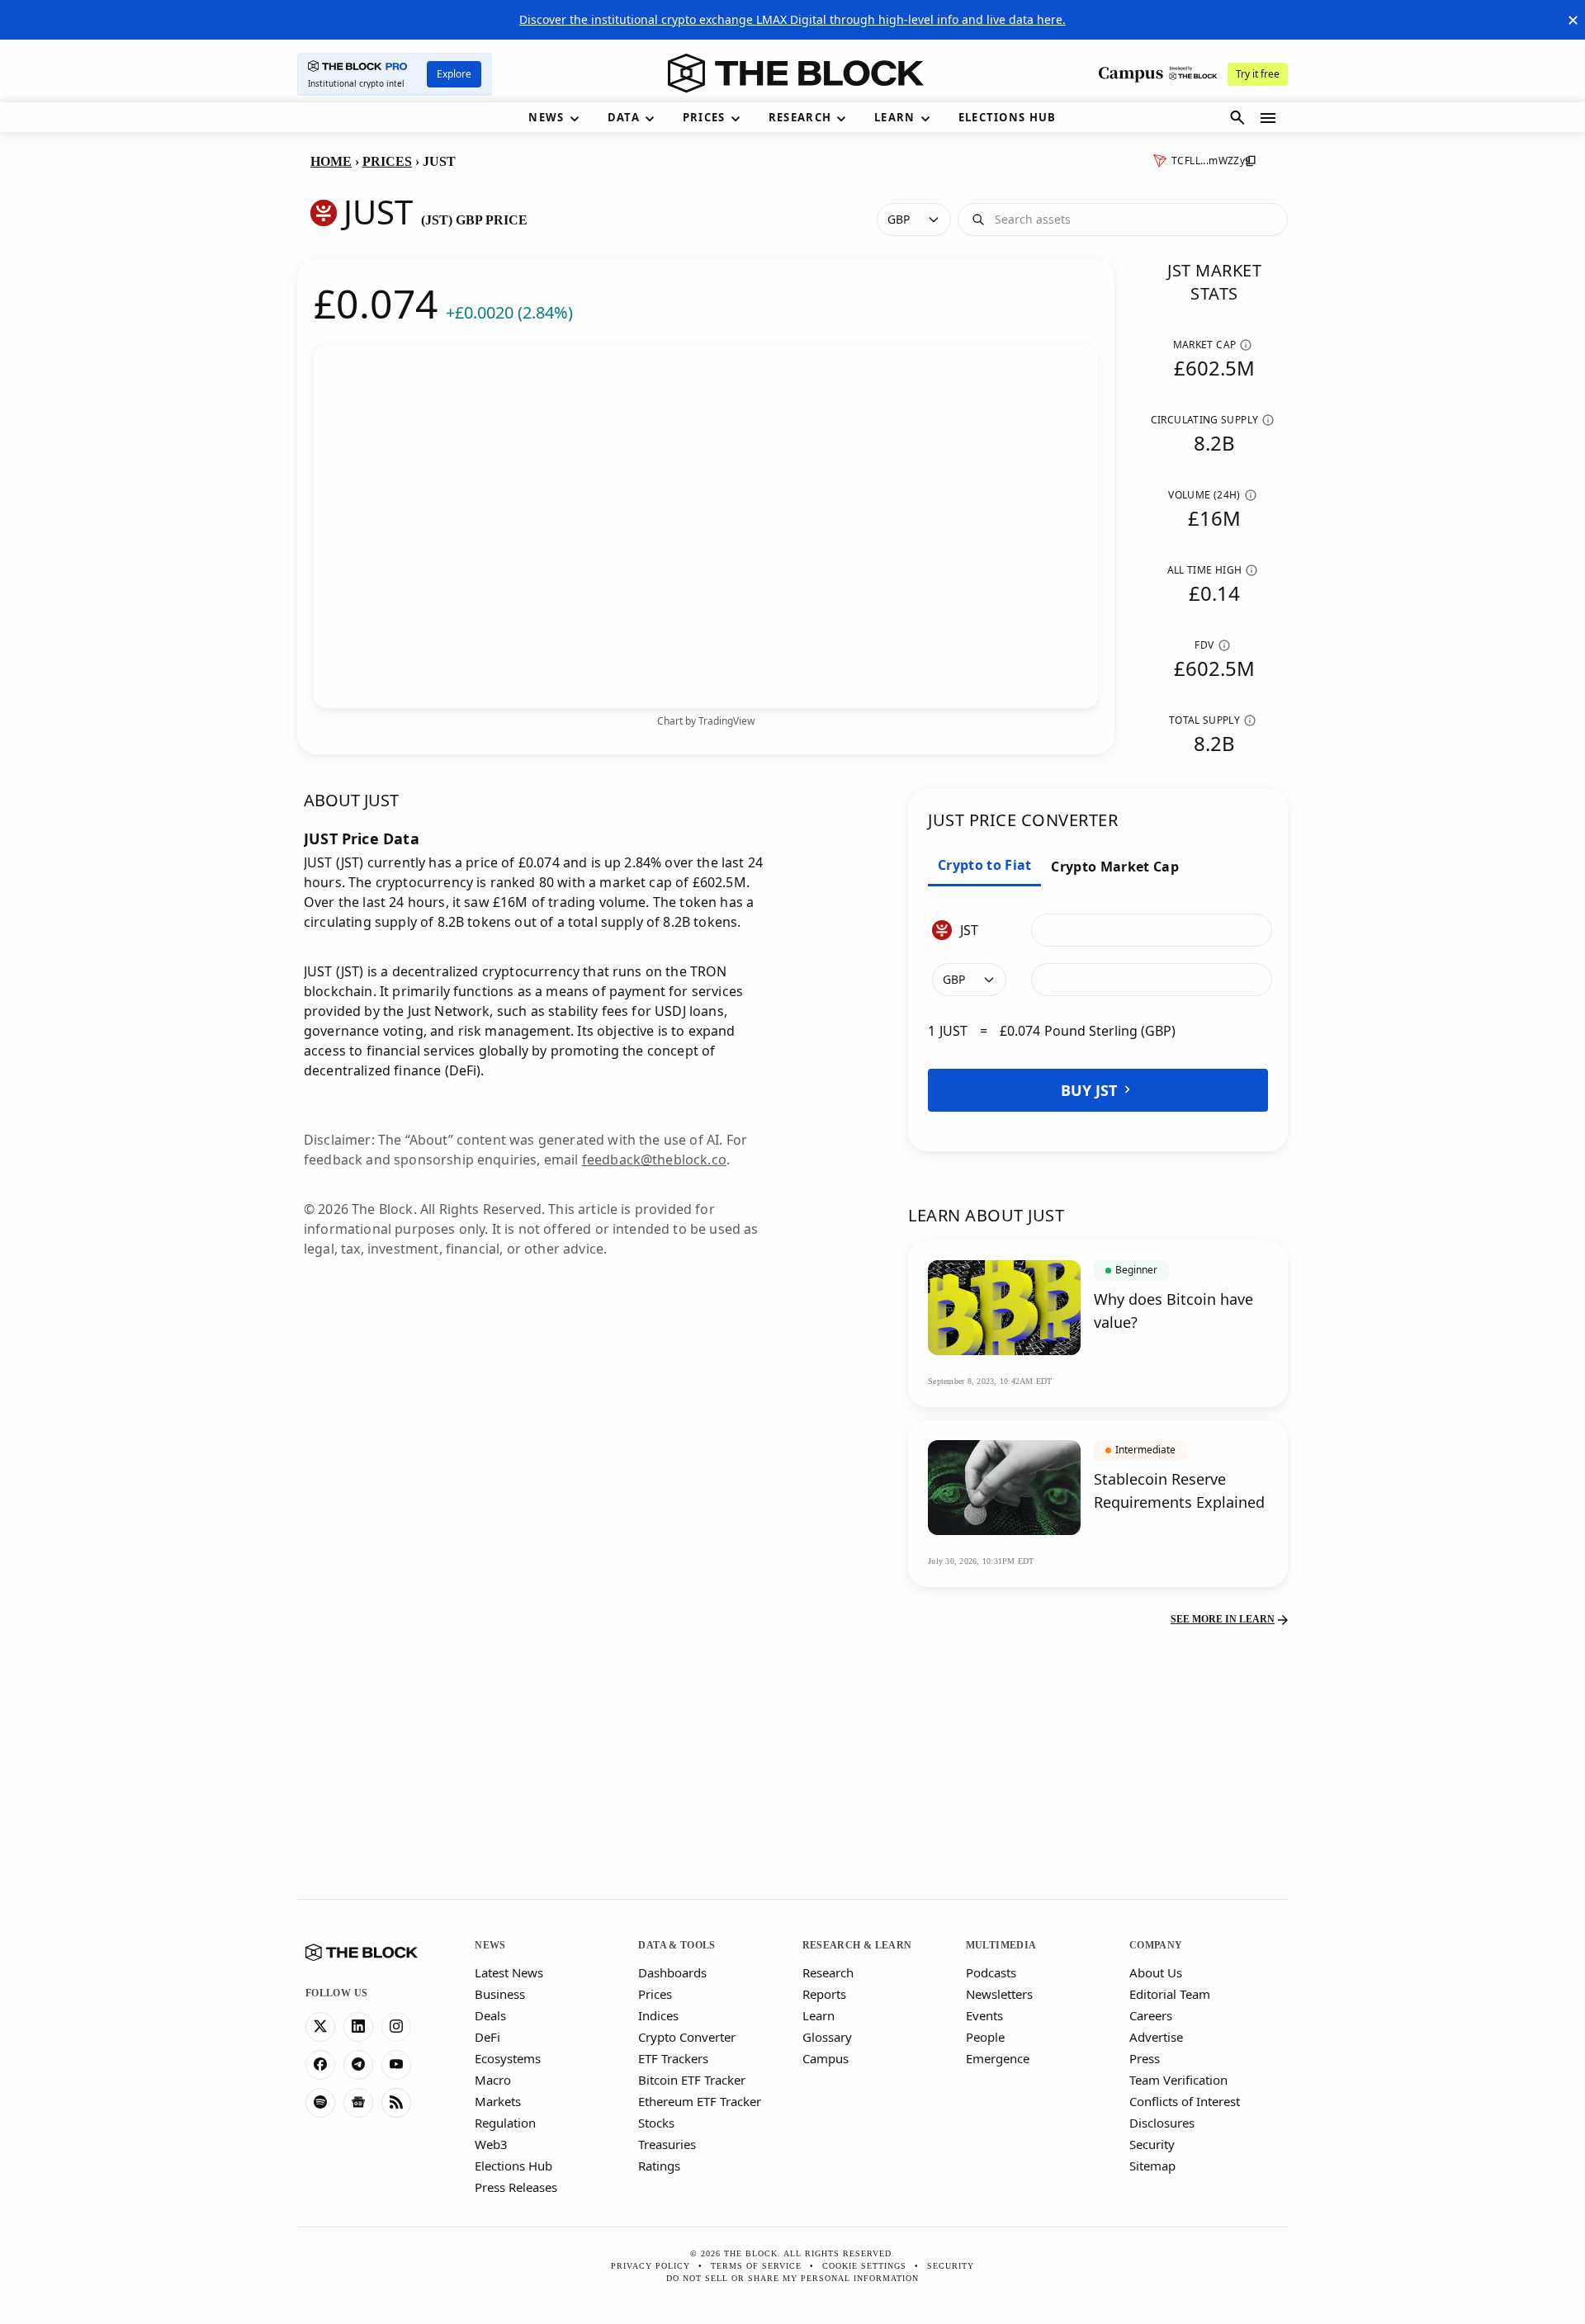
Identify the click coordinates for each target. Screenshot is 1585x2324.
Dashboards (672, 1972)
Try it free (1258, 74)
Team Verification (1178, 2080)
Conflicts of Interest (1185, 2101)
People (985, 2037)
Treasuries (667, 2144)
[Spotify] (320, 2103)
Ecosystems (508, 2058)
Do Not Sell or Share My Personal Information (792, 2278)
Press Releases (516, 2187)
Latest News (509, 1972)
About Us (1156, 1972)
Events (984, 2015)
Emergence (998, 2058)
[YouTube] (396, 2065)
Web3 (491, 2144)
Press (1145, 2058)
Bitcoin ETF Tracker (692, 2080)
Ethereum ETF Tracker (700, 2101)
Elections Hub (513, 2166)
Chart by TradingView (706, 721)
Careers (1151, 2015)
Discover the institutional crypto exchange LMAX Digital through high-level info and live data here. (792, 19)
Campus (826, 2058)
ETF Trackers (673, 2058)
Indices (658, 2015)
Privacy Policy (651, 2266)
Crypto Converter (687, 2037)
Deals (490, 2015)
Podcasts (991, 1972)
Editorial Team (1170, 1994)
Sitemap (1152, 2166)
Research (828, 1972)
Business (500, 1994)
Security (1152, 2144)
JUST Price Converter (1023, 820)
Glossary (827, 2037)
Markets (498, 2101)
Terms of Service (756, 2266)
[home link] (796, 73)
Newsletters (999, 1994)
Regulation (505, 2123)
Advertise (1156, 2037)
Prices (387, 161)
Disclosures (1162, 2123)
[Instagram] (396, 2027)
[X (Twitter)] (320, 2027)
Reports (824, 1994)
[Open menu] (1268, 118)
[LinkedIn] (358, 2027)
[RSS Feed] (396, 2103)
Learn (819, 2015)
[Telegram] (358, 2065)
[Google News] (358, 2103)
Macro (493, 2080)
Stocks (656, 2123)
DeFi (487, 2037)
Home (331, 161)
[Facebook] (320, 2065)
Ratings (659, 2166)
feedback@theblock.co (654, 1160)
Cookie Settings (864, 2266)
